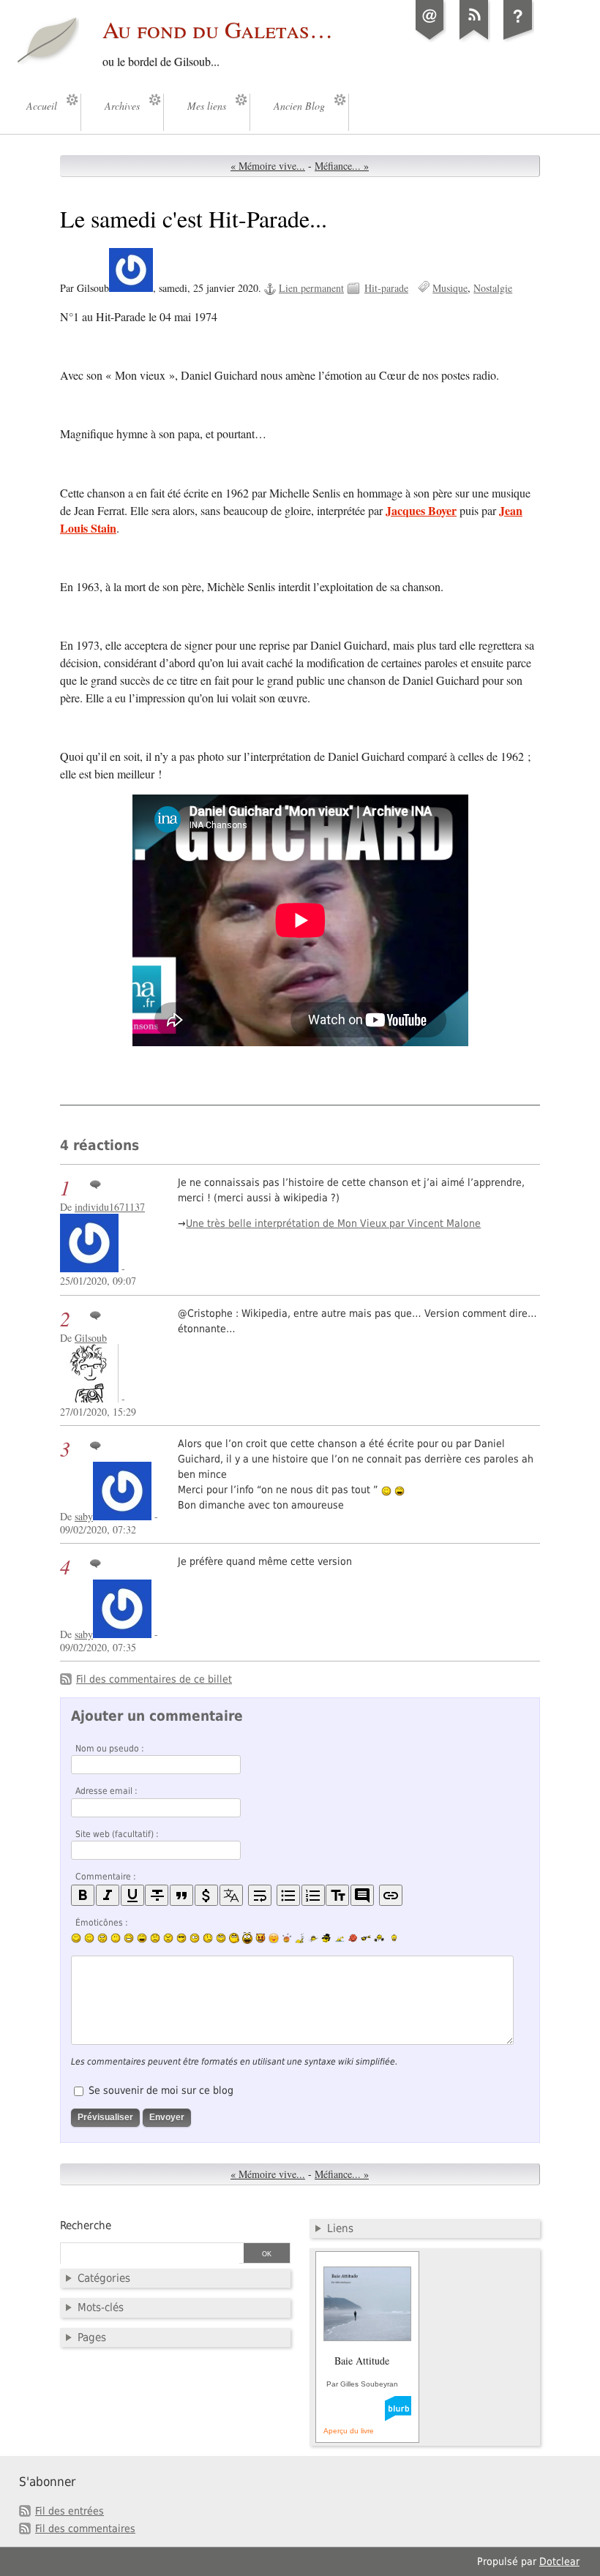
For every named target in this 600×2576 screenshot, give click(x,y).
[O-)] (221, 1938)
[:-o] (195, 1938)
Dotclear (559, 2561)
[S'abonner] (474, 40)
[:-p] (274, 1938)
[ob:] (300, 1938)
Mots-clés (101, 2307)
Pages (92, 2337)
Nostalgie (493, 288)
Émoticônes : (102, 1923)
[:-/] (102, 1938)
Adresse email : (106, 1791)
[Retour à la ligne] (260, 1895)
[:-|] (116, 1938)
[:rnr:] (366, 1938)
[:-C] (168, 1938)
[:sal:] (379, 1938)
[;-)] (89, 1938)
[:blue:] (326, 1938)
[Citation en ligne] (181, 1895)
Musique (450, 288)
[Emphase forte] (83, 1895)
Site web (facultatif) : (117, 1834)
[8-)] (181, 1938)
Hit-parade (386, 288)
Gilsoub (91, 1338)
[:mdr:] (247, 1938)
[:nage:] (340, 1938)
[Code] (206, 1895)
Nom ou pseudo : (110, 1749)
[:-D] (142, 1938)
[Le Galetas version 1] (518, 40)
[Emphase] (108, 1895)
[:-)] (76, 1938)
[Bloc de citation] (362, 1895)
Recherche (86, 2226)
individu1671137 (110, 1207)
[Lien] (391, 1895)
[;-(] (208, 1938)
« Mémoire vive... (268, 166)
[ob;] (287, 1938)
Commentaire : (106, 1877)
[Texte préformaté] (337, 1895)
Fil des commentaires (85, 2528)
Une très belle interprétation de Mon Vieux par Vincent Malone (333, 1223)
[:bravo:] (392, 1938)
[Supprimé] (157, 1895)
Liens (340, 2228)
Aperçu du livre (349, 2431)
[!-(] (260, 1938)
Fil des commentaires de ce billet (154, 1679)
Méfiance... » (342, 166)
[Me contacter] (430, 40)
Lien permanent (311, 288)
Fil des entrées (70, 2511)
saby (84, 1516)
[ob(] (353, 1938)
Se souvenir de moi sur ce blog (161, 2090)
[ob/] (313, 1938)
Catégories (104, 2278)
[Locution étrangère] (231, 1895)
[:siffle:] (234, 1938)
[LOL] (129, 1938)
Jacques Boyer (421, 510)
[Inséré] (132, 1895)
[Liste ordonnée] (313, 1895)
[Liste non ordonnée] (288, 1895)
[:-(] (155, 1938)
